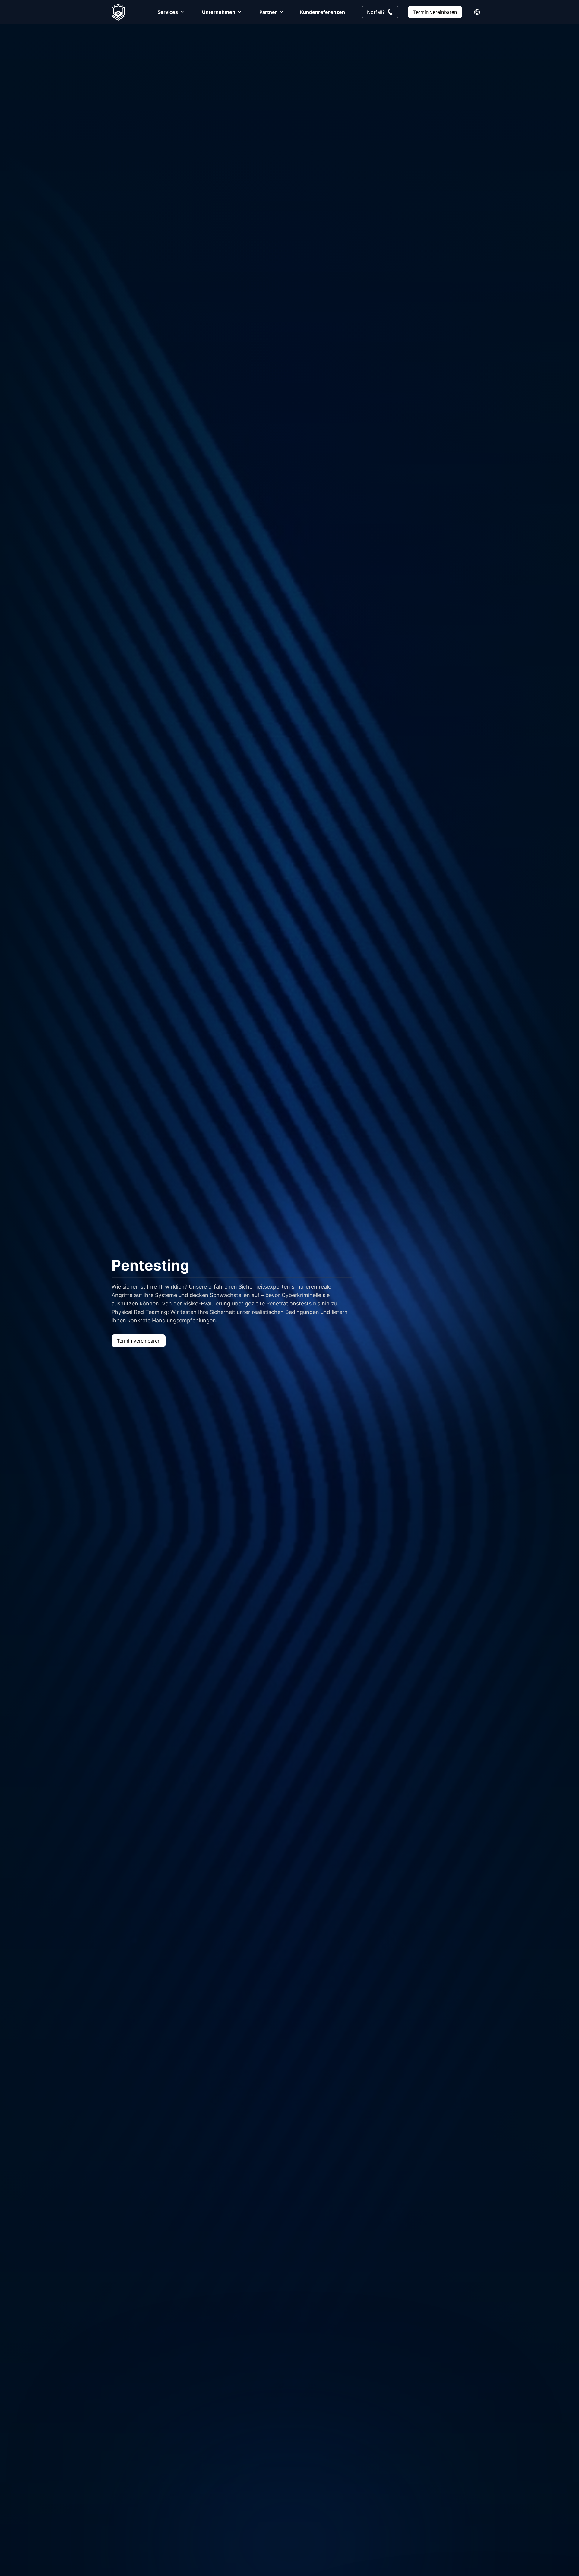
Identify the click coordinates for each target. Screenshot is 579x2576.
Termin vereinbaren (435, 12)
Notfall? (376, 12)
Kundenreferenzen (323, 12)
